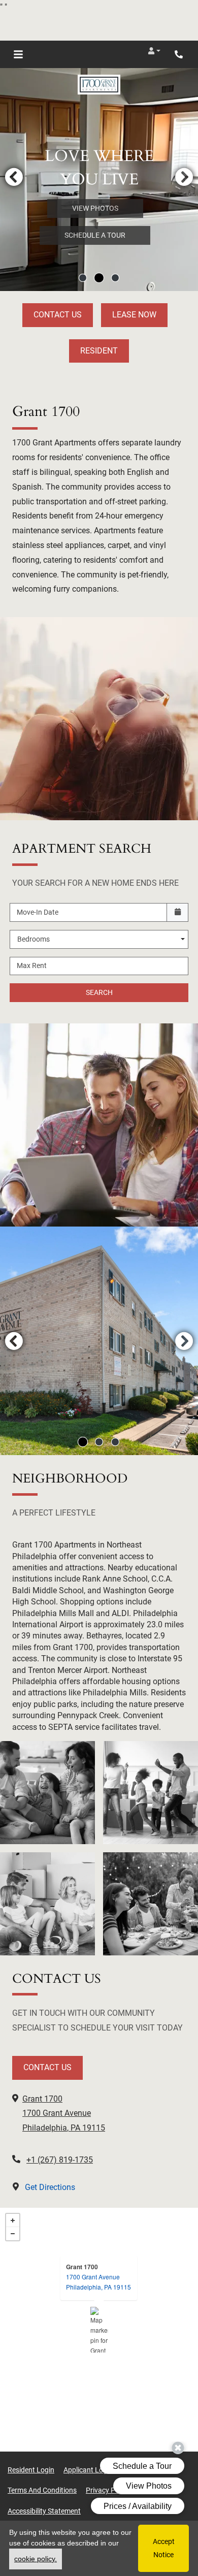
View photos (95, 208)
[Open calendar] (177, 912)
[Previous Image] (14, 177)
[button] (154, 51)
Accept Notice (164, 2548)
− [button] (13, 2234)
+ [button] (13, 2220)
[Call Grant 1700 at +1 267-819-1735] (180, 54)
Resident (99, 351)
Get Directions (49, 2187)
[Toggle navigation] (18, 54)
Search (99, 992)
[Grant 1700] (99, 2330)
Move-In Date (38, 912)
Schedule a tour (95, 235)
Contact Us (58, 315)
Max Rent (32, 965)
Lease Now (134, 315)
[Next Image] (184, 177)
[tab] (83, 278)
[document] (99, 2330)
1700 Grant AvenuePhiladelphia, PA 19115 (98, 2282)
